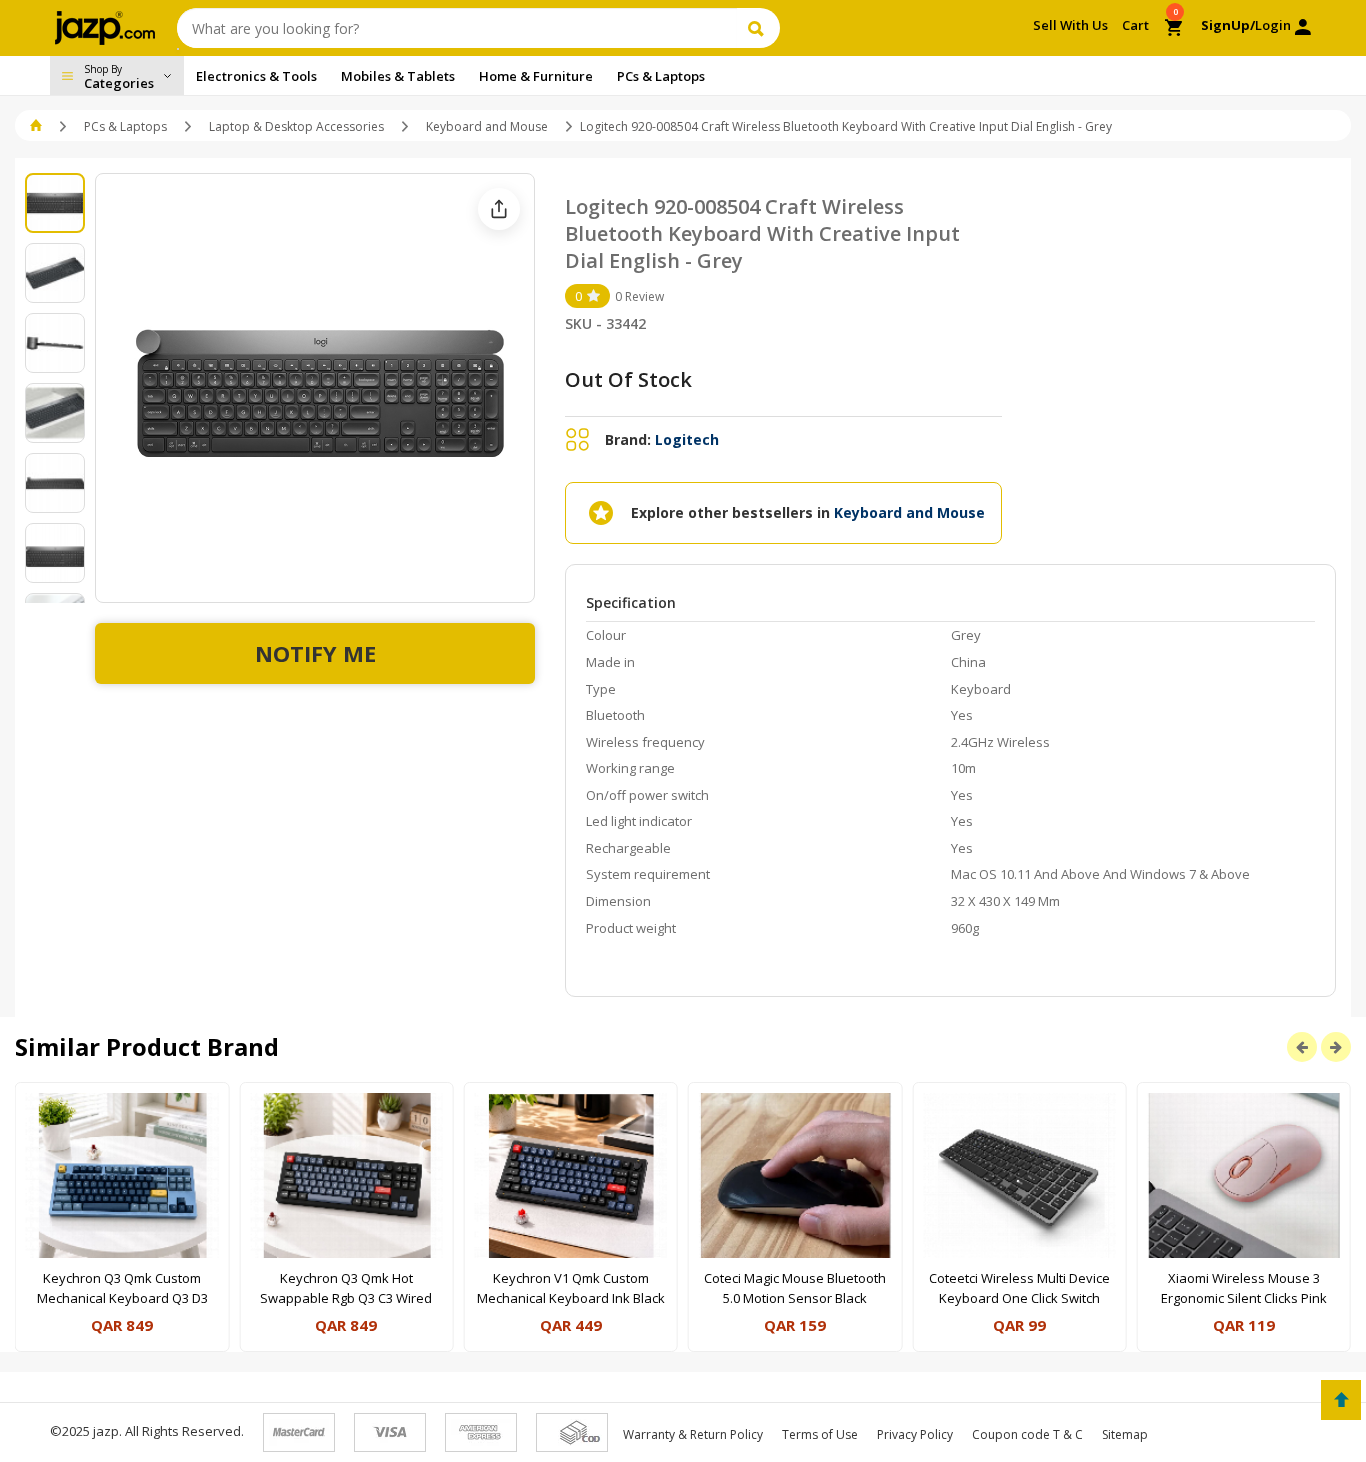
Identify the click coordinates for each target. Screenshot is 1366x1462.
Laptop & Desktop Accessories (296, 126)
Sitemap (1125, 1434)
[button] (37, 126)
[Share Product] (499, 209)
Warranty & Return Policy (693, 1434)
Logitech (687, 439)
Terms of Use (820, 1434)
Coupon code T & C (1027, 1434)
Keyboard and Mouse (487, 126)
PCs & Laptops (125, 126)
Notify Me (315, 653)
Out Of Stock (628, 379)
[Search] (758, 28)
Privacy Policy (915, 1434)
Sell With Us (1070, 25)
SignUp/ (1228, 25)
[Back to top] (1341, 1400)
